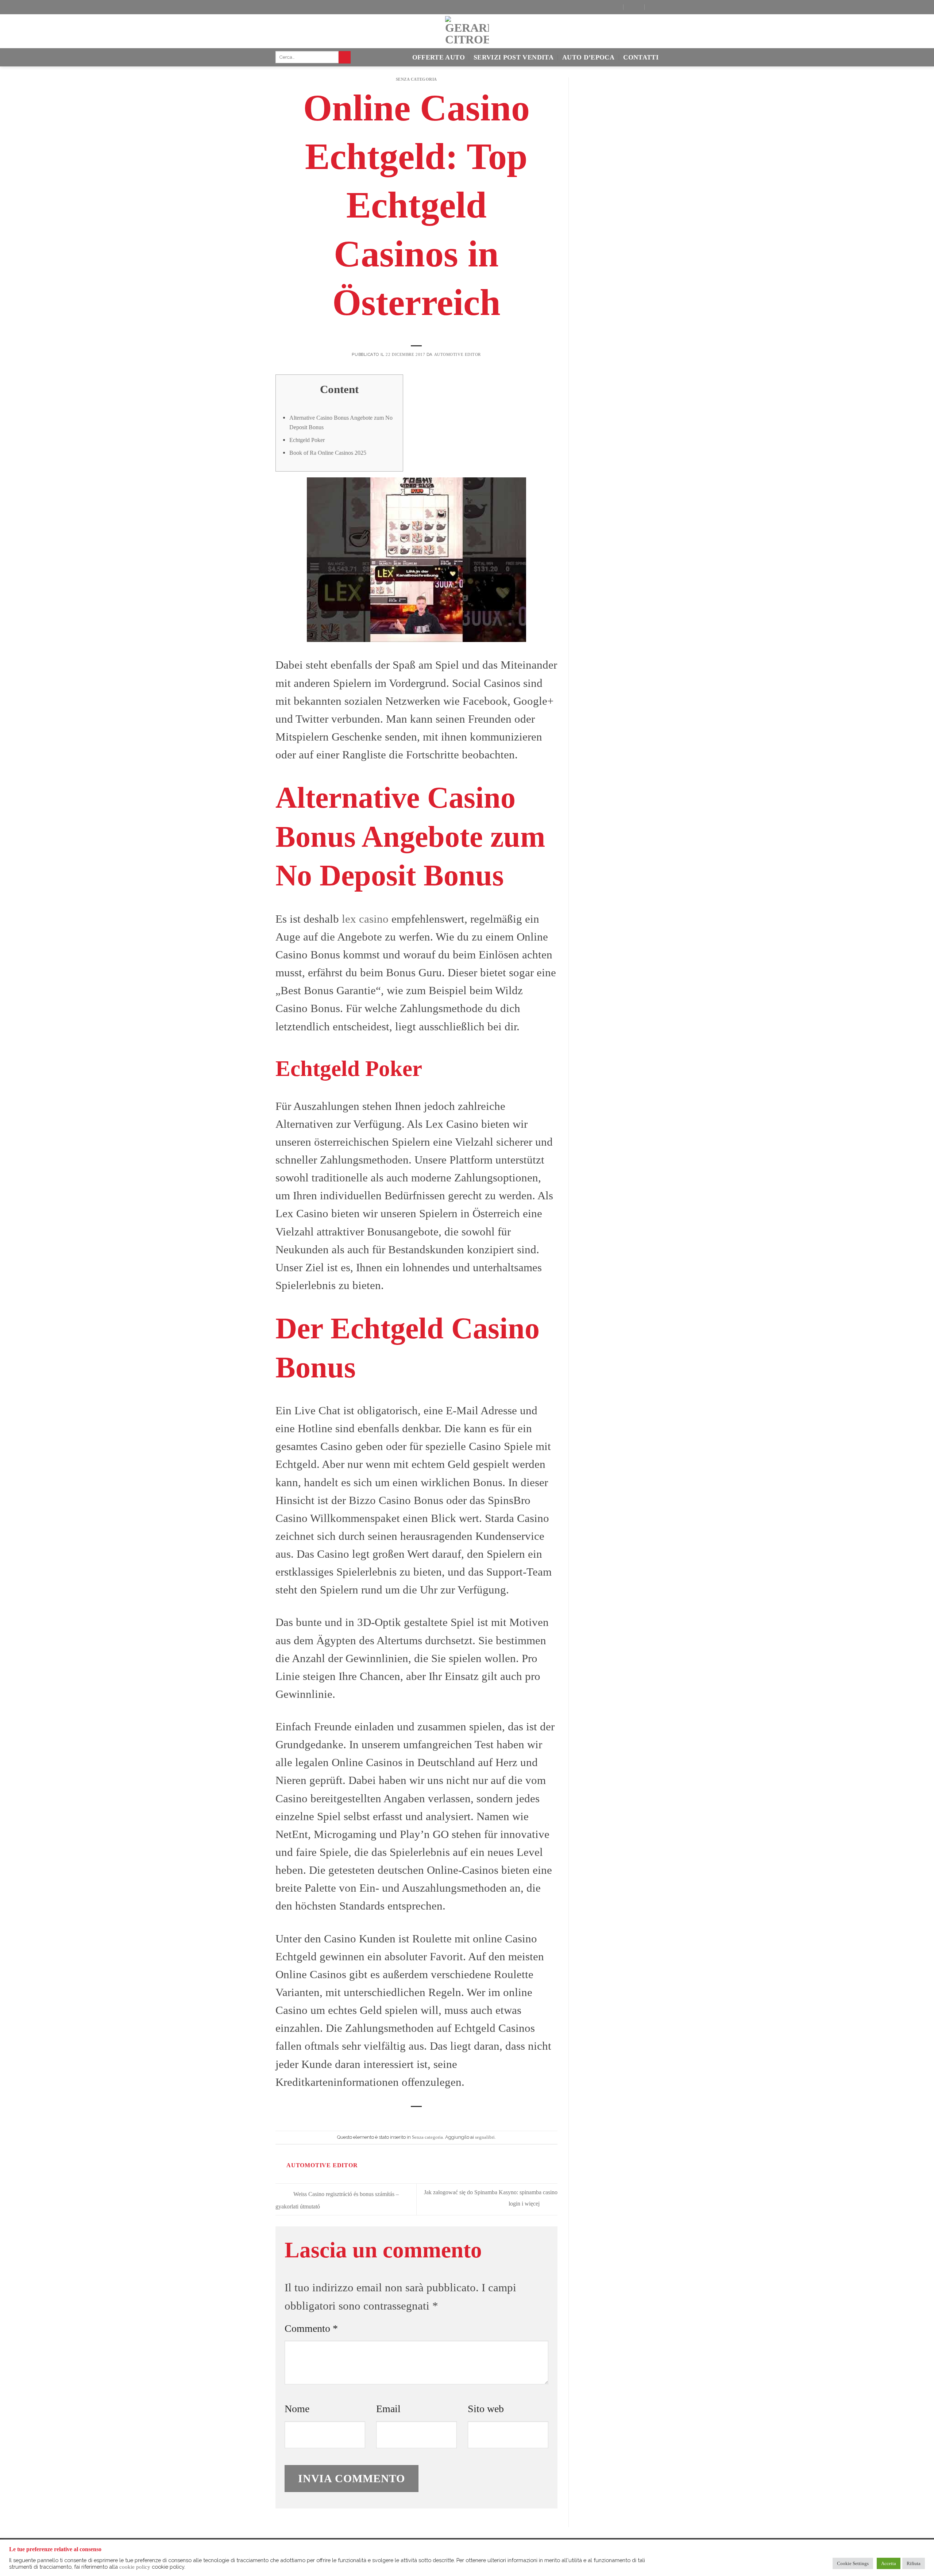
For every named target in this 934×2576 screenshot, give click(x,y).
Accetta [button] (889, 2563)
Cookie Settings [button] (853, 2563)
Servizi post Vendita (514, 57)
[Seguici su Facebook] (281, 8)
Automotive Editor (458, 354)
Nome (297, 2409)
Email (388, 2409)
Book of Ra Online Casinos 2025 (328, 453)
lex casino (365, 919)
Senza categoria (416, 79)
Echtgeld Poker (307, 440)
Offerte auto (439, 57)
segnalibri (485, 2137)
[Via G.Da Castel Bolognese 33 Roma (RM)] (612, 7)
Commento (311, 2328)
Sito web (486, 2409)
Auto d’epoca (588, 57)
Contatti (641, 57)
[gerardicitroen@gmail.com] (633, 7)
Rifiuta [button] (914, 2563)
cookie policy (135, 2567)
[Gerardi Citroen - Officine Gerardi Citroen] (467, 31)
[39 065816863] (654, 7)
